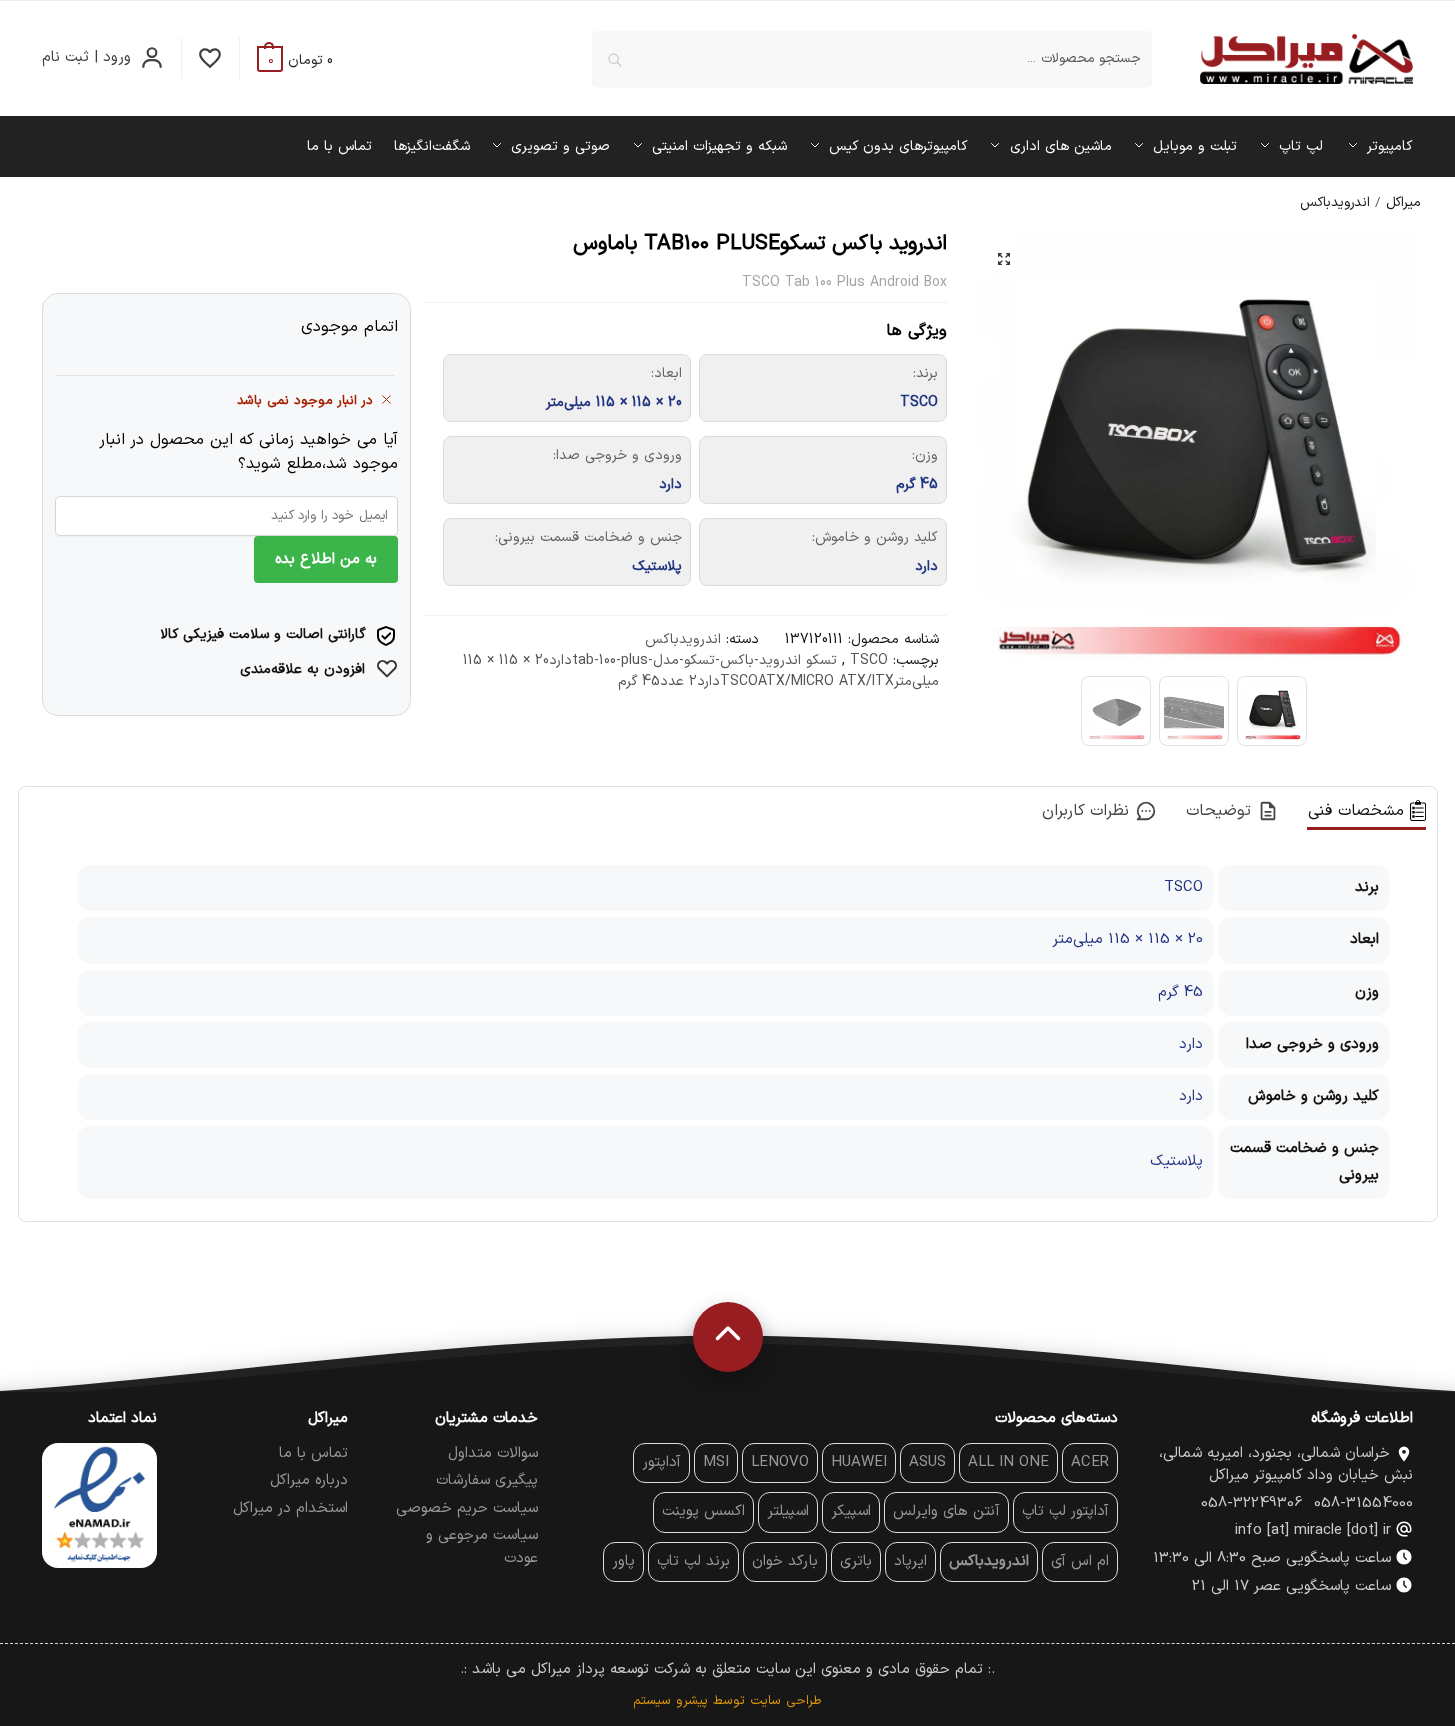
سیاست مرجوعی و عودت (482, 1547)
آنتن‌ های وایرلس (946, 1511)
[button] (295, 60)
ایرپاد (910, 1561)
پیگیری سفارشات (487, 1480)
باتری (856, 1561)
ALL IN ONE (1008, 1462)
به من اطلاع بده (326, 559)
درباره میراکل (309, 1480)
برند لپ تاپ (693, 1561)
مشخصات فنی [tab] (1359, 811)
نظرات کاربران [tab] (1088, 811)
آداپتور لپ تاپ (1065, 1511)
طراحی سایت (786, 1701)
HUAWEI (859, 1462)
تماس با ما (313, 1453)
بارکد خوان (785, 1561)
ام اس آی (1080, 1561)
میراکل (1403, 202)
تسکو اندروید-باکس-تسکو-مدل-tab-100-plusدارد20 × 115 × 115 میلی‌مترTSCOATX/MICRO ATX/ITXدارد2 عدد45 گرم (701, 671)
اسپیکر (851, 1511)
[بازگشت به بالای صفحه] (728, 1337)
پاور (623, 1561)
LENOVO (780, 1462)
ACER (1090, 1462)
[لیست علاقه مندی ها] (210, 58)
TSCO (869, 660)
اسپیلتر (788, 1511)
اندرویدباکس (1335, 202)
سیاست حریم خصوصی (467, 1508)
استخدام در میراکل (290, 1508)
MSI (716, 1462)
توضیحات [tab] (1221, 811)
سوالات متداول (493, 1453)
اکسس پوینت (703, 1511)
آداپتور (661, 1462)
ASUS (927, 1462)
